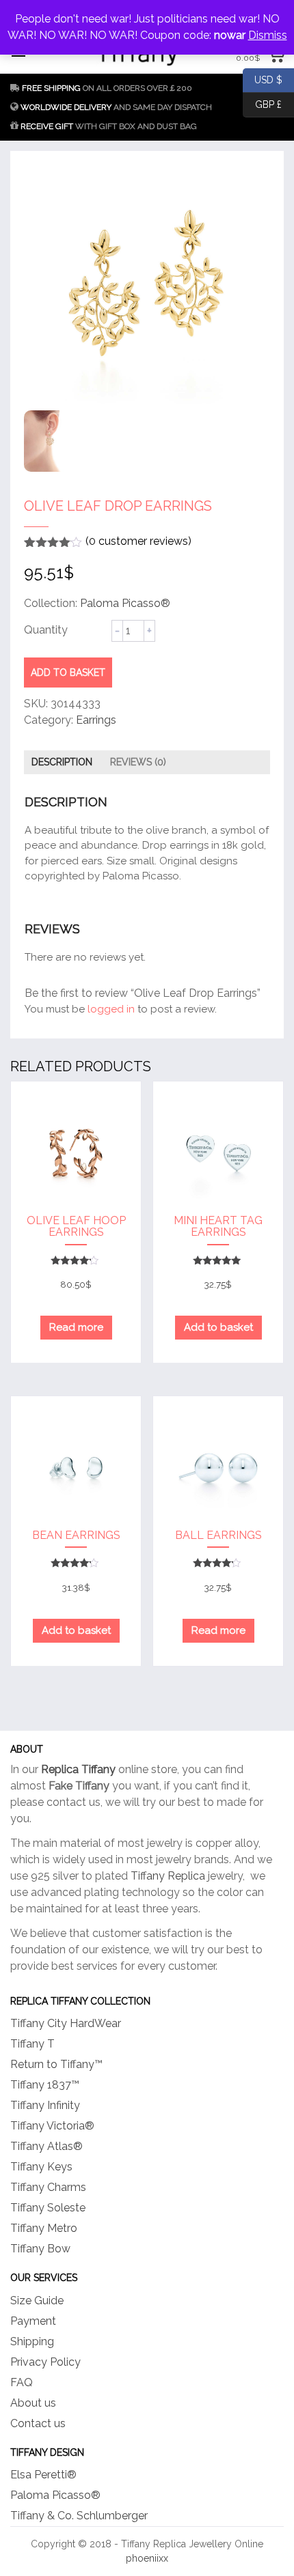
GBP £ (262, 103)
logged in (111, 1009)
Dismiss (268, 35)
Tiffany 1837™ (45, 2085)
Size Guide (37, 2301)
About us (33, 2403)
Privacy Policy (45, 2362)
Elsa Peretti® (43, 2475)
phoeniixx (147, 2558)
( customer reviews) (138, 541)
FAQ (22, 2382)
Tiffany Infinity (45, 2105)
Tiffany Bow (40, 2249)
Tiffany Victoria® (52, 2126)
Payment (33, 2321)
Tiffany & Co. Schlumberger (79, 2516)
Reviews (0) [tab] (138, 762)
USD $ (263, 79)
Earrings (96, 720)
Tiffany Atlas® (46, 2146)
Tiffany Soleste (48, 2208)
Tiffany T (32, 2044)
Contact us (38, 2423)
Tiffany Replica (168, 1876)
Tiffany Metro (44, 2228)
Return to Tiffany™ (56, 2064)
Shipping (32, 2341)
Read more (76, 1327)
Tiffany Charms (48, 2187)
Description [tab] (62, 762)
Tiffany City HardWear (66, 2023)
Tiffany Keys (41, 2167)
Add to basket (68, 673)
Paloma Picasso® (125, 603)
